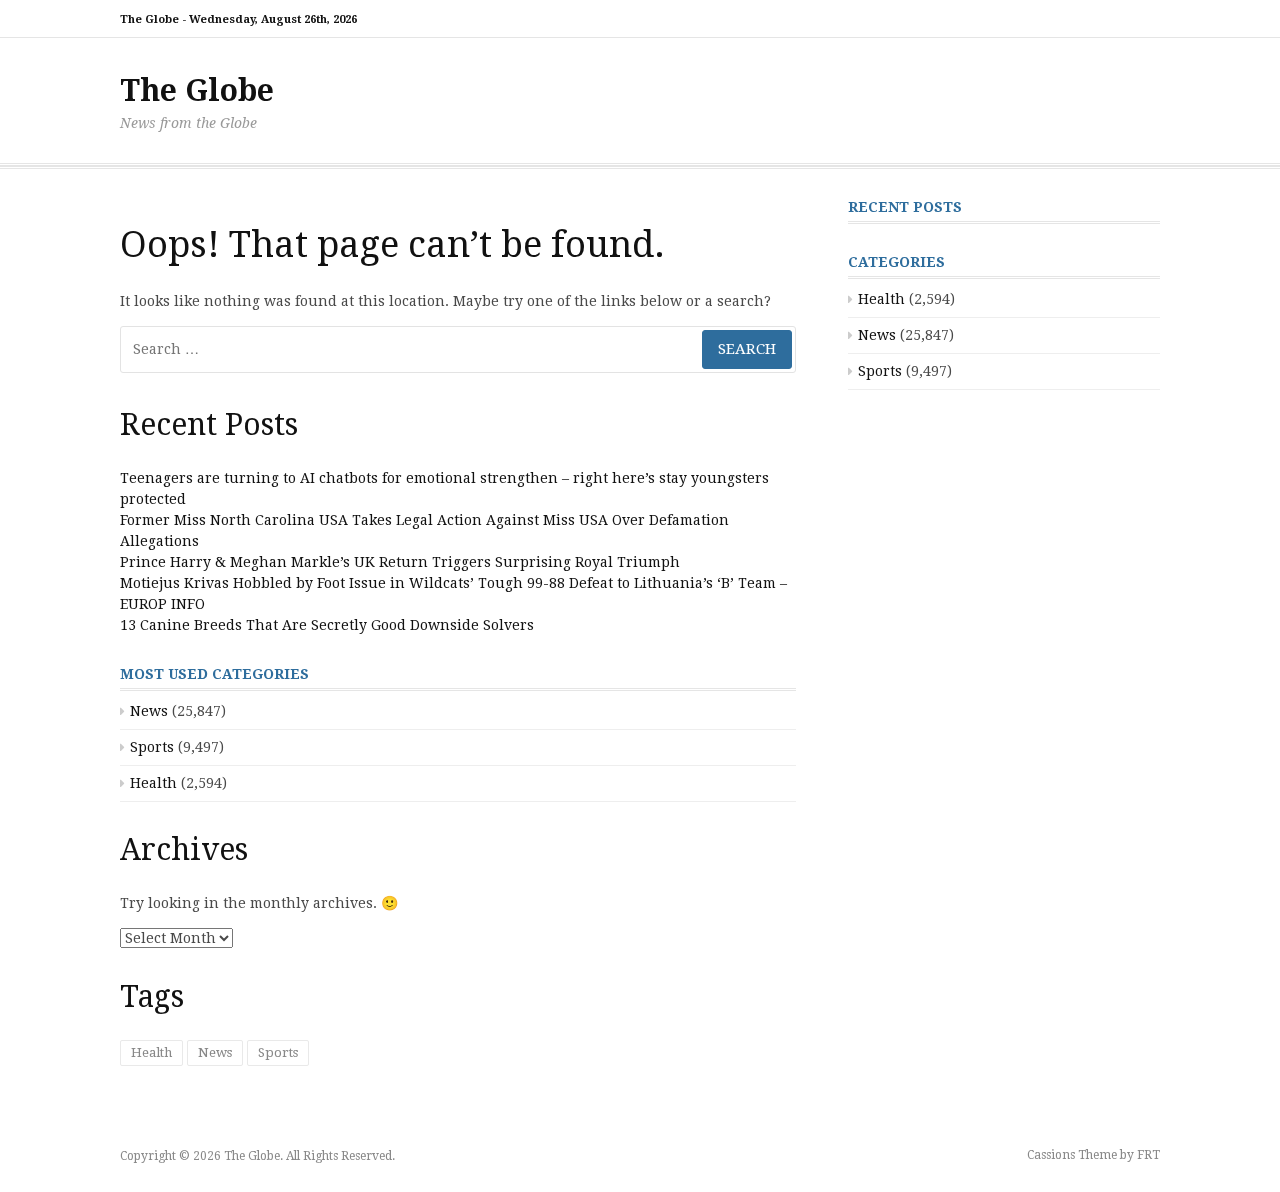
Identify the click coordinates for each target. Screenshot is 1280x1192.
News (149, 711)
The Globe (197, 90)
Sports (152, 747)
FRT (1148, 1155)
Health (153, 783)
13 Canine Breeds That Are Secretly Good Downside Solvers (327, 625)
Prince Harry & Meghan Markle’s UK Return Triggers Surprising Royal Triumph (400, 562)
